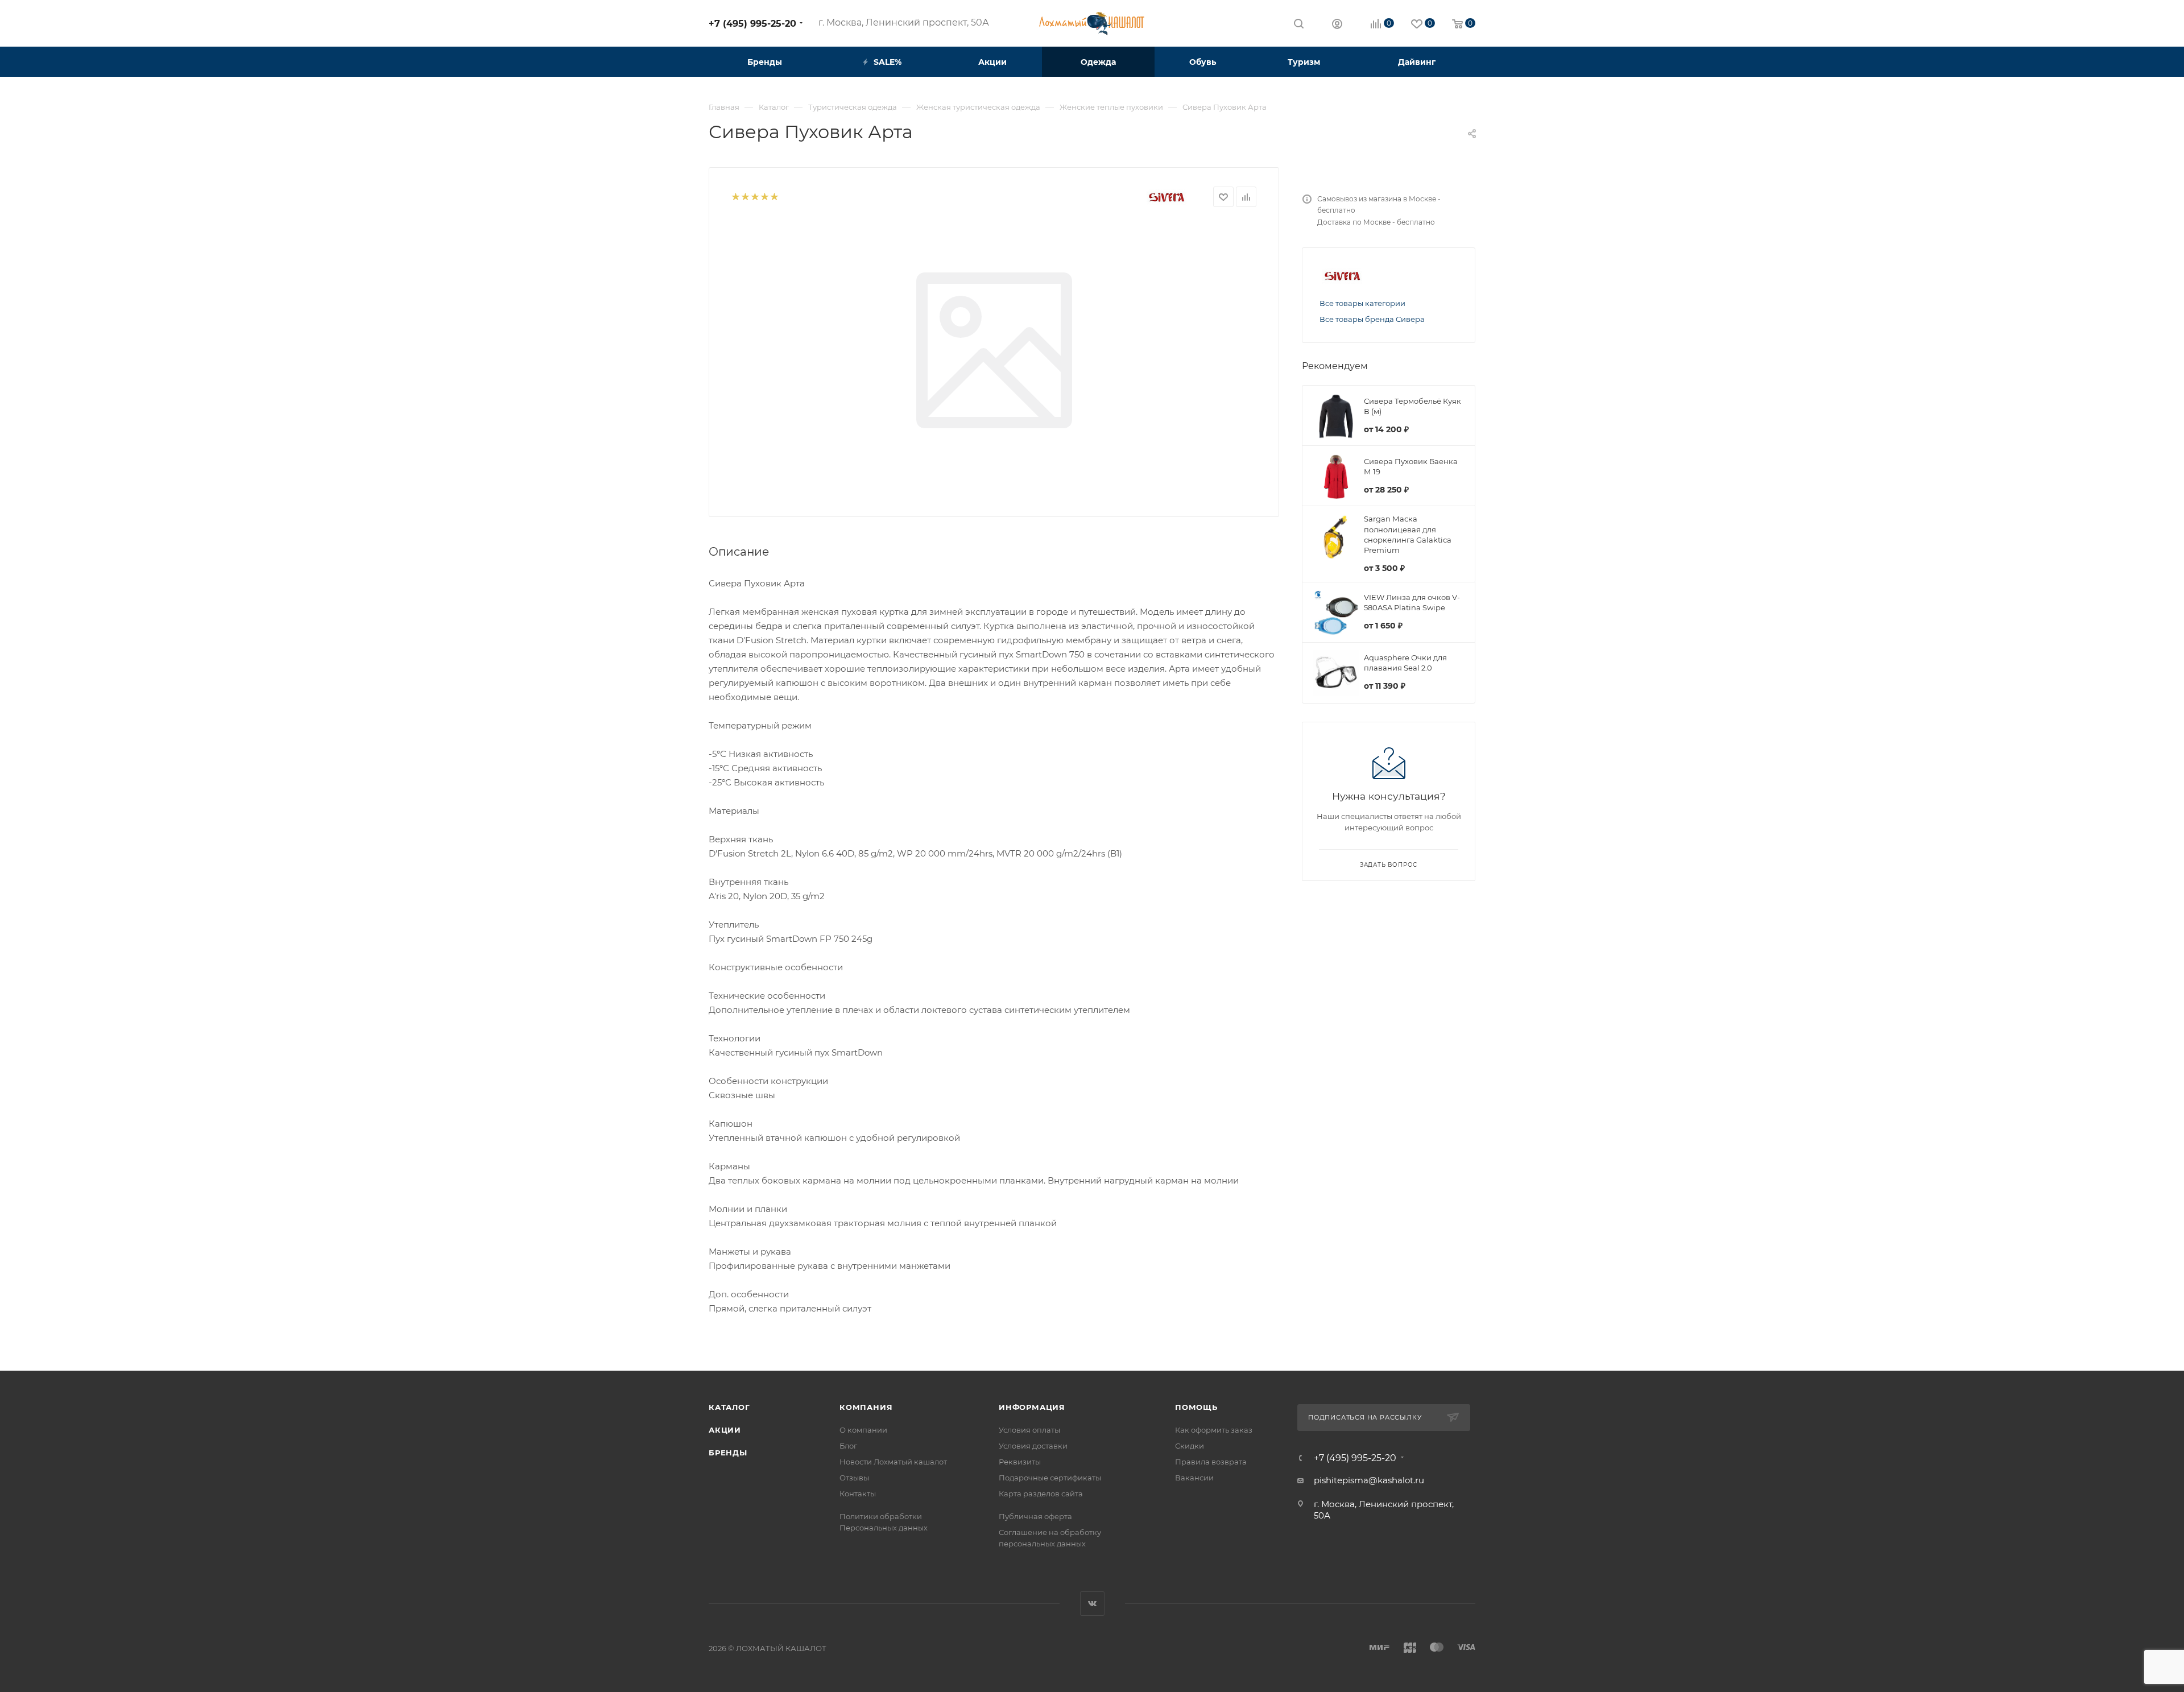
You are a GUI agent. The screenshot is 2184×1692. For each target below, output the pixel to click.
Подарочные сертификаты (1050, 1478)
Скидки (1190, 1446)
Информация (1032, 1407)
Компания (866, 1407)
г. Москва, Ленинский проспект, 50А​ (904, 22)
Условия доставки (1033, 1446)
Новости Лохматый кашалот (893, 1462)
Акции (725, 1430)
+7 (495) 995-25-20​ (752, 24)
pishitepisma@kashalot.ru (1369, 1480)
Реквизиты (1020, 1462)
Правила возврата (1211, 1462)
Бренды (728, 1453)
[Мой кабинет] (1337, 25)
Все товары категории (1362, 303)
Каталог (729, 1407)
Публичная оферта (1035, 1516)
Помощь (1196, 1407)
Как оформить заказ (1214, 1430)
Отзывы (854, 1478)
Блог (848, 1446)
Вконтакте (1092, 1604)
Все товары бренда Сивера (1372, 319)
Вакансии (1194, 1478)
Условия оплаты (1029, 1430)
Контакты (858, 1494)
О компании (863, 1430)
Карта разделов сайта (1041, 1494)
